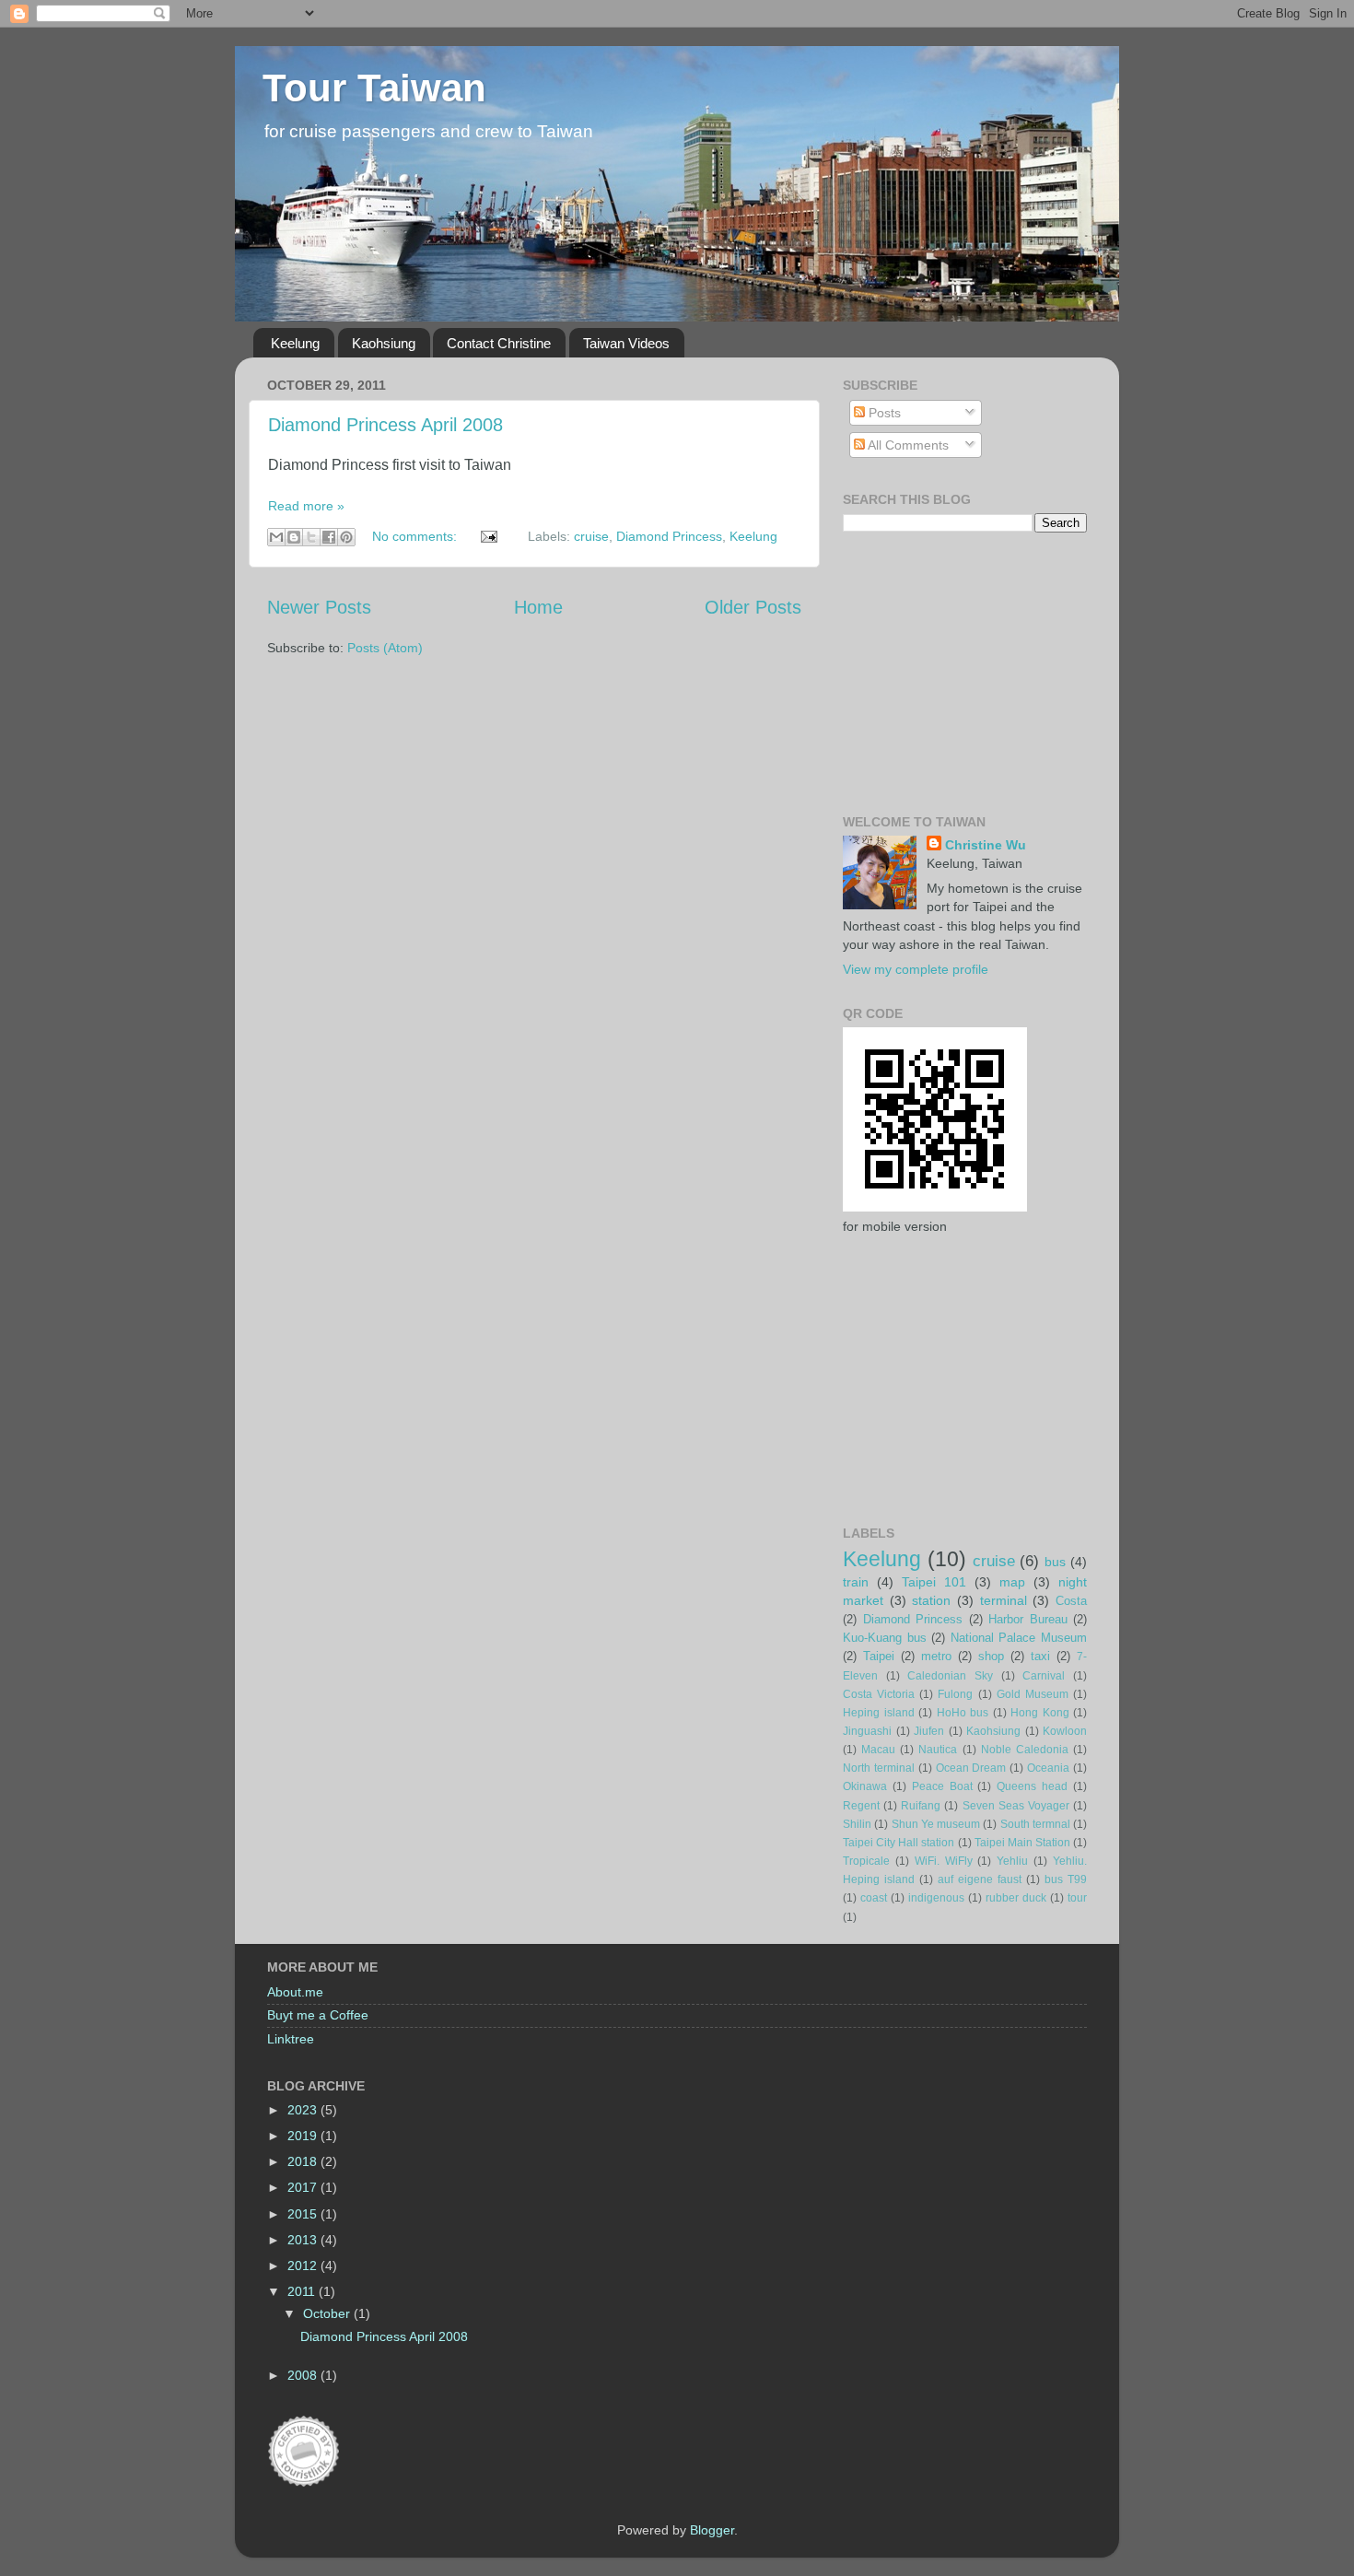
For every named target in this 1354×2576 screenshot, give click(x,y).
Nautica (938, 1750)
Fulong (955, 1694)
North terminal (879, 1768)
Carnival (1044, 1676)
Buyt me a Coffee (318, 2015)
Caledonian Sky (950, 1676)
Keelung (295, 343)
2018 (304, 2161)
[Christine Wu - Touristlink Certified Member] (304, 2484)
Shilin (857, 1824)
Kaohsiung (384, 343)
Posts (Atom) (385, 648)
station (931, 1600)
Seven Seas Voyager (1016, 1806)
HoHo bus (963, 1713)
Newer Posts (319, 607)
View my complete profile (916, 969)
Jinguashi (867, 1731)
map (1012, 1582)
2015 (304, 2214)
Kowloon (1065, 1731)
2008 (304, 2375)
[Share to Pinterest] (346, 537)
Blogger (712, 2530)
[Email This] (276, 537)
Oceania (1048, 1768)
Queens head (1032, 1786)
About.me (295, 1992)
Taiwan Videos (626, 343)
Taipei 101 (934, 1582)
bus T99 (1066, 1879)
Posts (883, 413)
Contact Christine (499, 343)
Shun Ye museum (936, 1824)
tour (1077, 1898)
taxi (1040, 1656)
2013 (304, 2240)
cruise (591, 536)
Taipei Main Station (1022, 1843)
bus (1055, 1562)
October (328, 2313)
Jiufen (929, 1731)
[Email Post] (488, 536)
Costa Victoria (879, 1694)
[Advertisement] (898, 671)
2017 (304, 2187)
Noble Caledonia (1025, 1750)
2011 (303, 2291)
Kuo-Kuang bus (885, 1638)
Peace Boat (942, 1786)
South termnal (1035, 1824)
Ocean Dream (971, 1768)
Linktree (291, 2039)
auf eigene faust (980, 1879)
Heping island (879, 1713)
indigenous (936, 1898)
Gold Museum (1033, 1694)
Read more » (306, 506)
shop (991, 1656)
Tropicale (866, 1861)
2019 (304, 2136)
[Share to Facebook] (329, 537)
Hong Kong (1040, 1713)
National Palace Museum (1019, 1638)
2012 (304, 2266)
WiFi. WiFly (944, 1861)
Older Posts (753, 607)
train (856, 1582)
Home (538, 607)
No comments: (416, 536)
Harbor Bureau (1028, 1619)
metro (936, 1656)
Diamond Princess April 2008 (385, 425)
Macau (878, 1750)
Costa (1071, 1601)
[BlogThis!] (294, 537)
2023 (304, 2110)
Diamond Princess (669, 536)
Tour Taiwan (374, 88)
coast (874, 1898)
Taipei (879, 1656)
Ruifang (921, 1806)
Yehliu (1012, 1861)
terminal (1004, 1600)
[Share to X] (311, 537)
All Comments (907, 445)
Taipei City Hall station (899, 1843)
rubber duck (1016, 1898)
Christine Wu (986, 845)
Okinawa (865, 1786)
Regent (861, 1806)
